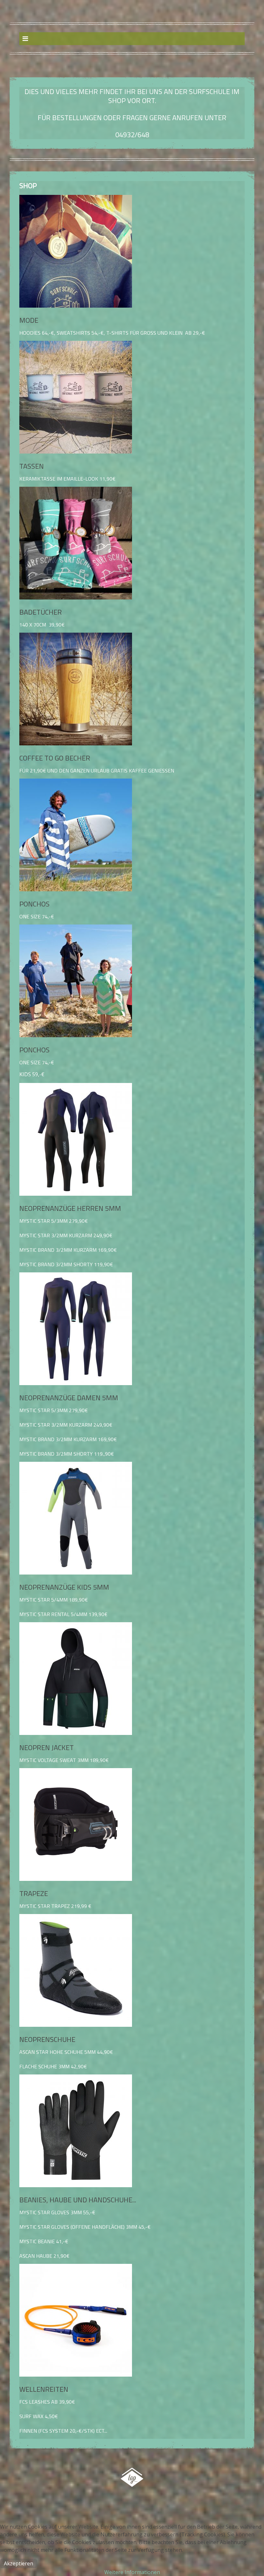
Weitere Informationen (132, 2572)
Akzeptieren (19, 2563)
